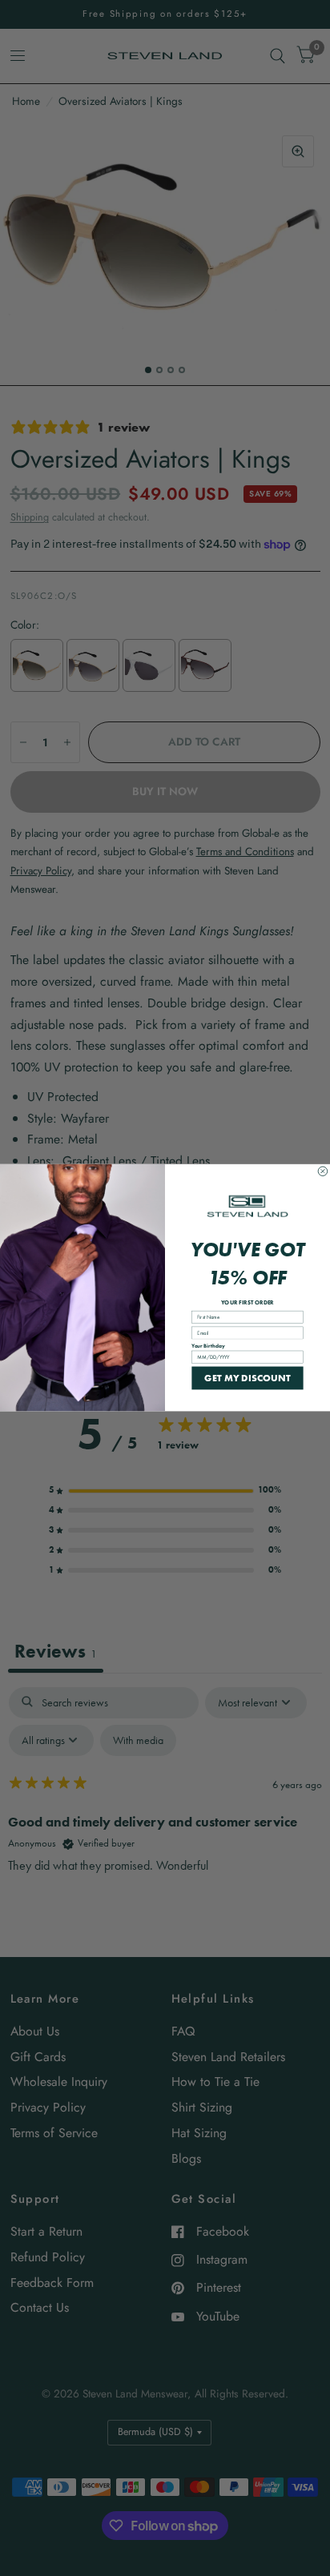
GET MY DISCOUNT (247, 1378)
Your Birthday (208, 1346)
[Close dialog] (323, 1171)
